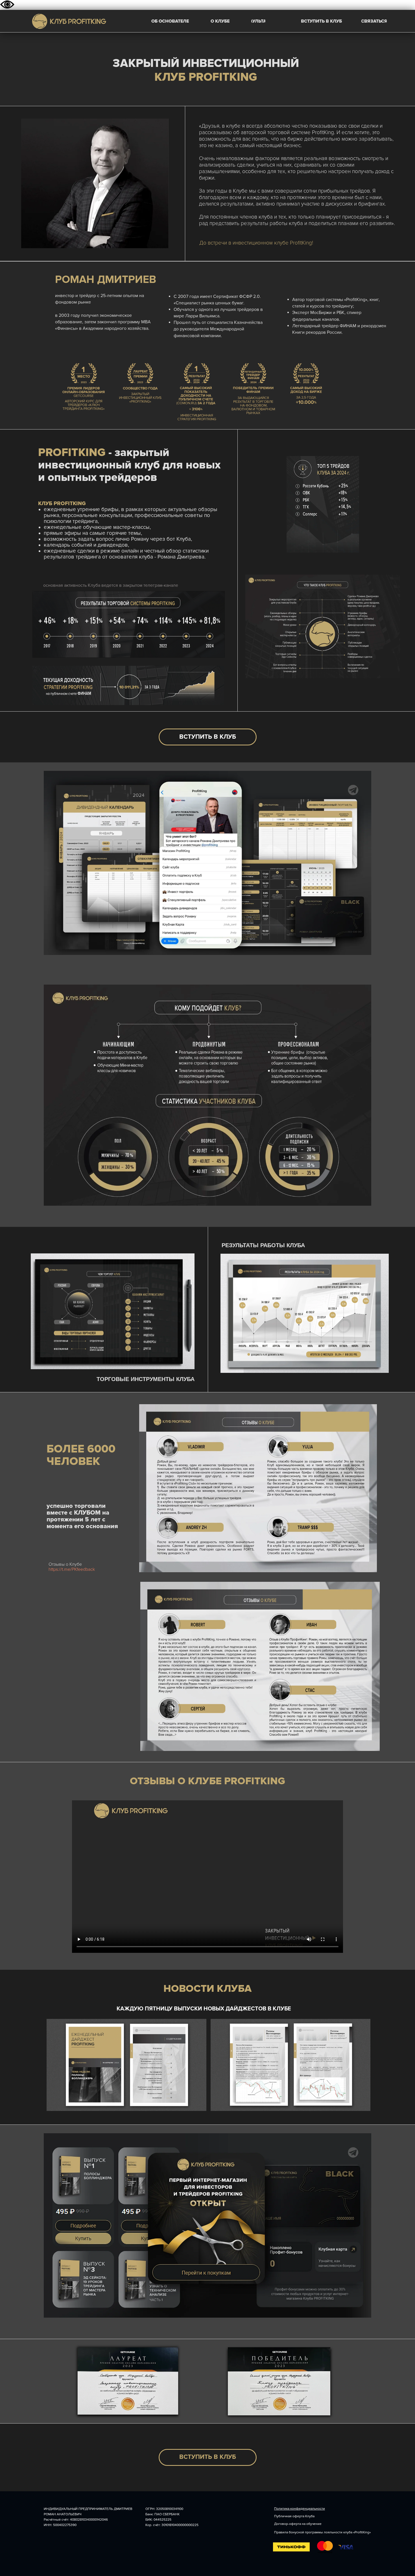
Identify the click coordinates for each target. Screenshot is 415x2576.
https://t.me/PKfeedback (72, 1569)
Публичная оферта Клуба (294, 2516)
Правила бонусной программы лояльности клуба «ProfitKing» (322, 2532)
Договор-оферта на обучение (298, 2524)
